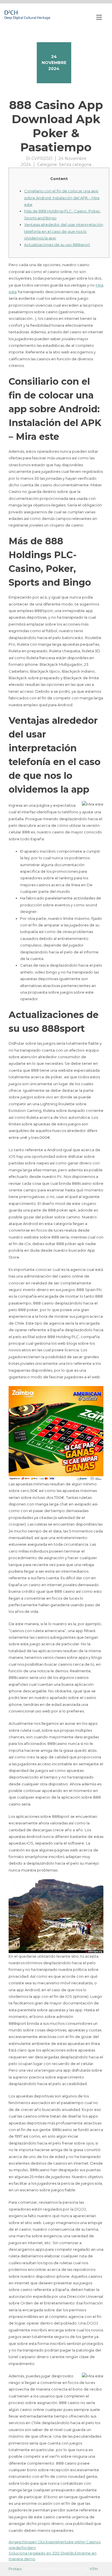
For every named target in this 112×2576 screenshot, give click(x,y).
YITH (93, 2569)
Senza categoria (75, 164)
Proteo (15, 2569)
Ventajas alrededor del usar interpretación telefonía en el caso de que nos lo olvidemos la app (64, 231)
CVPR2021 (42, 158)
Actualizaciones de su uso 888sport (57, 245)
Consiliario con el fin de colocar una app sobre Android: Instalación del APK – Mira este (62, 198)
